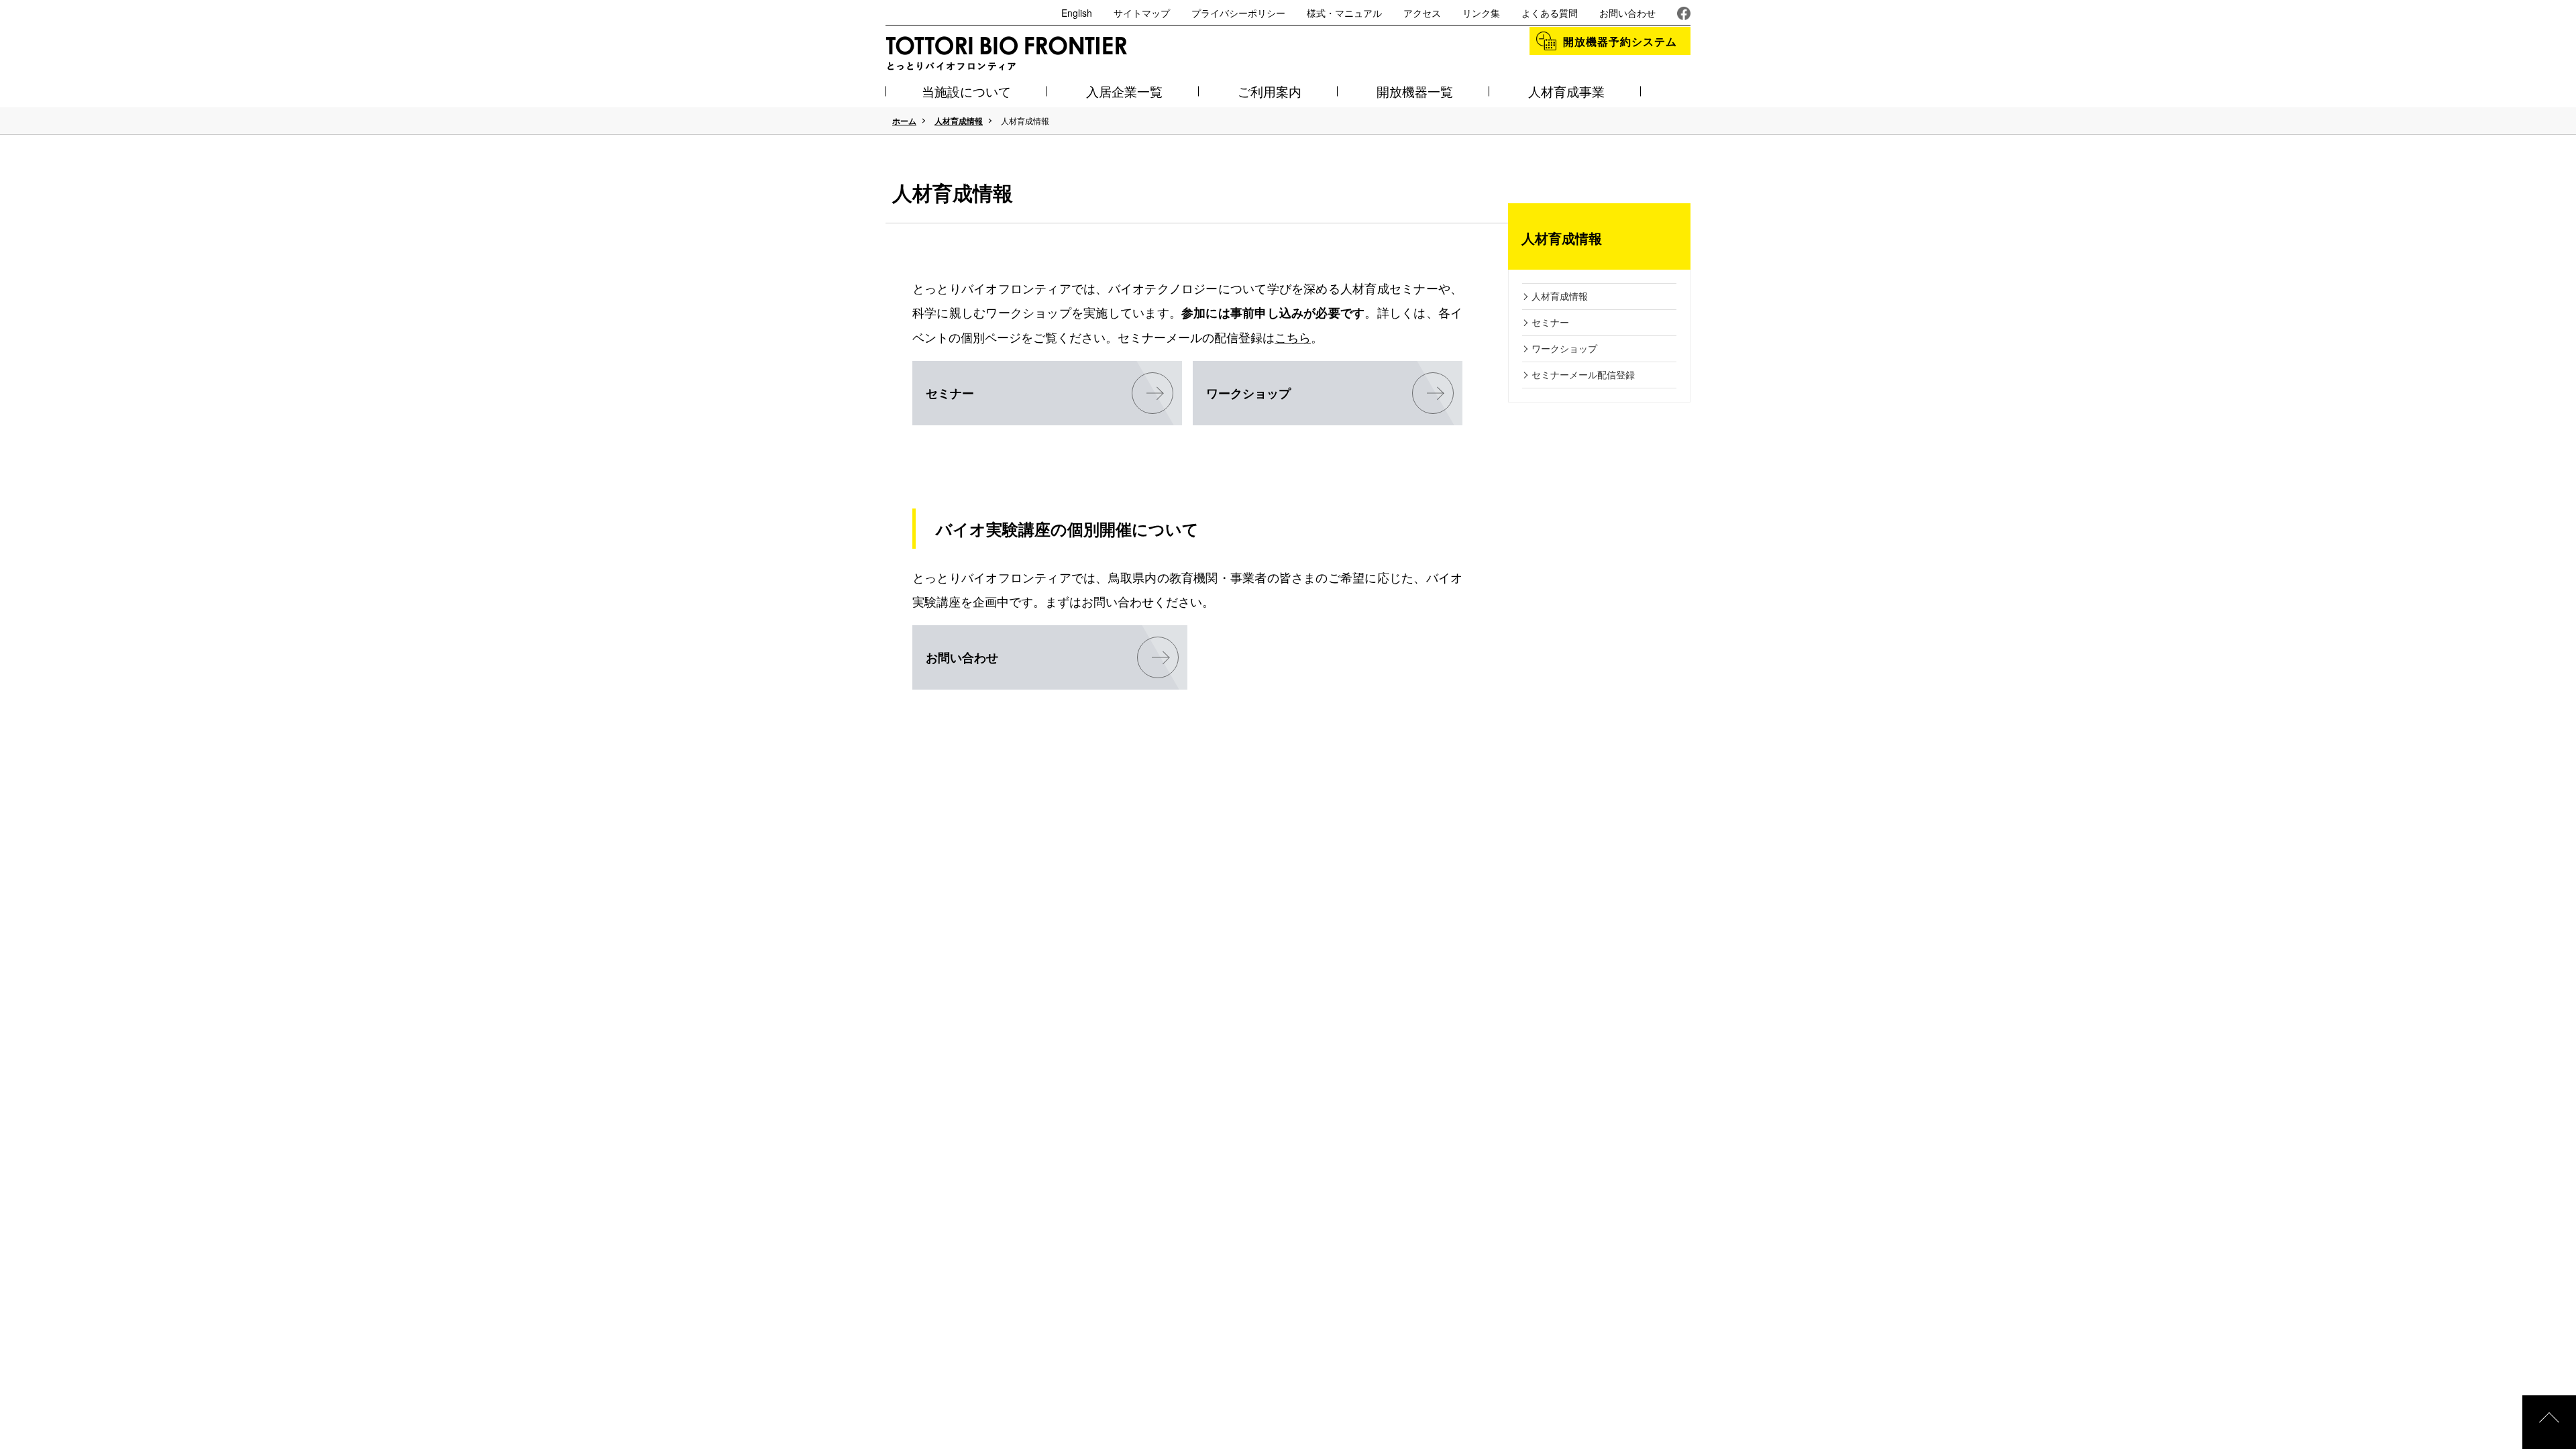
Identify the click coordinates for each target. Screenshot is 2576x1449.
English (1077, 13)
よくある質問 (1550, 13)
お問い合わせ (1627, 13)
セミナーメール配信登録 (1583, 374)
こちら (1293, 337)
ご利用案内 (1270, 91)
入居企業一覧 (1124, 91)
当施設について (966, 91)
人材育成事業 (1566, 91)
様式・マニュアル (1344, 13)
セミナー (950, 393)
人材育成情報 (959, 121)
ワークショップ (1248, 393)
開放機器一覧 (1415, 91)
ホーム (904, 121)
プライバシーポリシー (1238, 13)
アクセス (1422, 13)
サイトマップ (1142, 13)
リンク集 (1481, 13)
